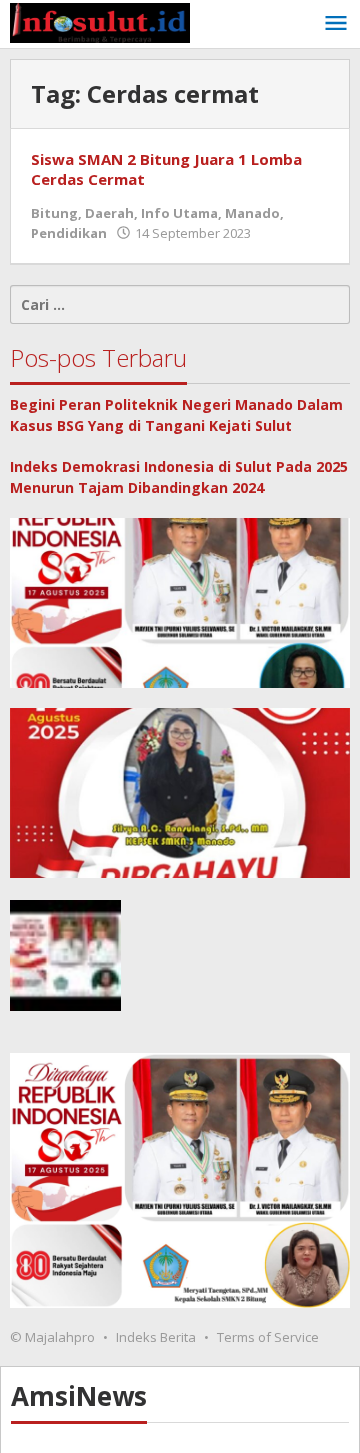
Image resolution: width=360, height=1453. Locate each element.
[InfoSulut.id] (100, 21)
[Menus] (336, 24)
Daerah (109, 213)
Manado (252, 213)
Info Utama (179, 213)
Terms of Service (268, 1337)
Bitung (54, 213)
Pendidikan (69, 233)
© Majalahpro (52, 1337)
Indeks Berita (156, 1337)
